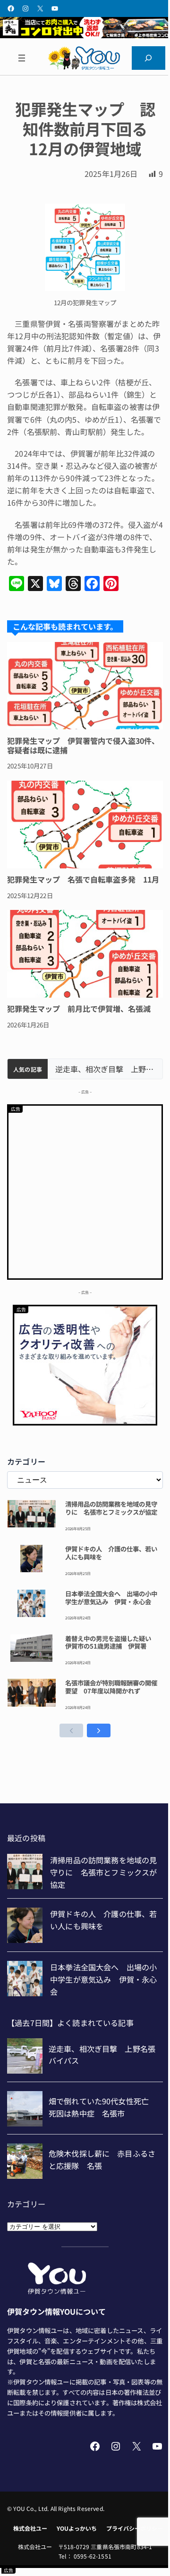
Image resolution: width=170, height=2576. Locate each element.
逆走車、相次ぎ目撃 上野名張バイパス (105, 1069)
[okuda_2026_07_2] (85, 35)
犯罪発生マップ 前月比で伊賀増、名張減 (79, 1009)
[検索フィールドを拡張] (149, 58)
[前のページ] (71, 1730)
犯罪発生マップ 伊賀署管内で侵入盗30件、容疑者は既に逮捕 (83, 745)
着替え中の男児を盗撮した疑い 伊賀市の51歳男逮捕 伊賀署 (111, 1642)
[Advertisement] (85, 1191)
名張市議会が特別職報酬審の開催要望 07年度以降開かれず (111, 1687)
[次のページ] (99, 1730)
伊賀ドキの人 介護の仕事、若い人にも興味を (111, 1553)
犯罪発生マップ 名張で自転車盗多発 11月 (83, 879)
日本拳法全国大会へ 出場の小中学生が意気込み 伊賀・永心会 (111, 1598)
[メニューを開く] (21, 58)
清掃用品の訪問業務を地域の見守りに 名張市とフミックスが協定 (111, 1508)
